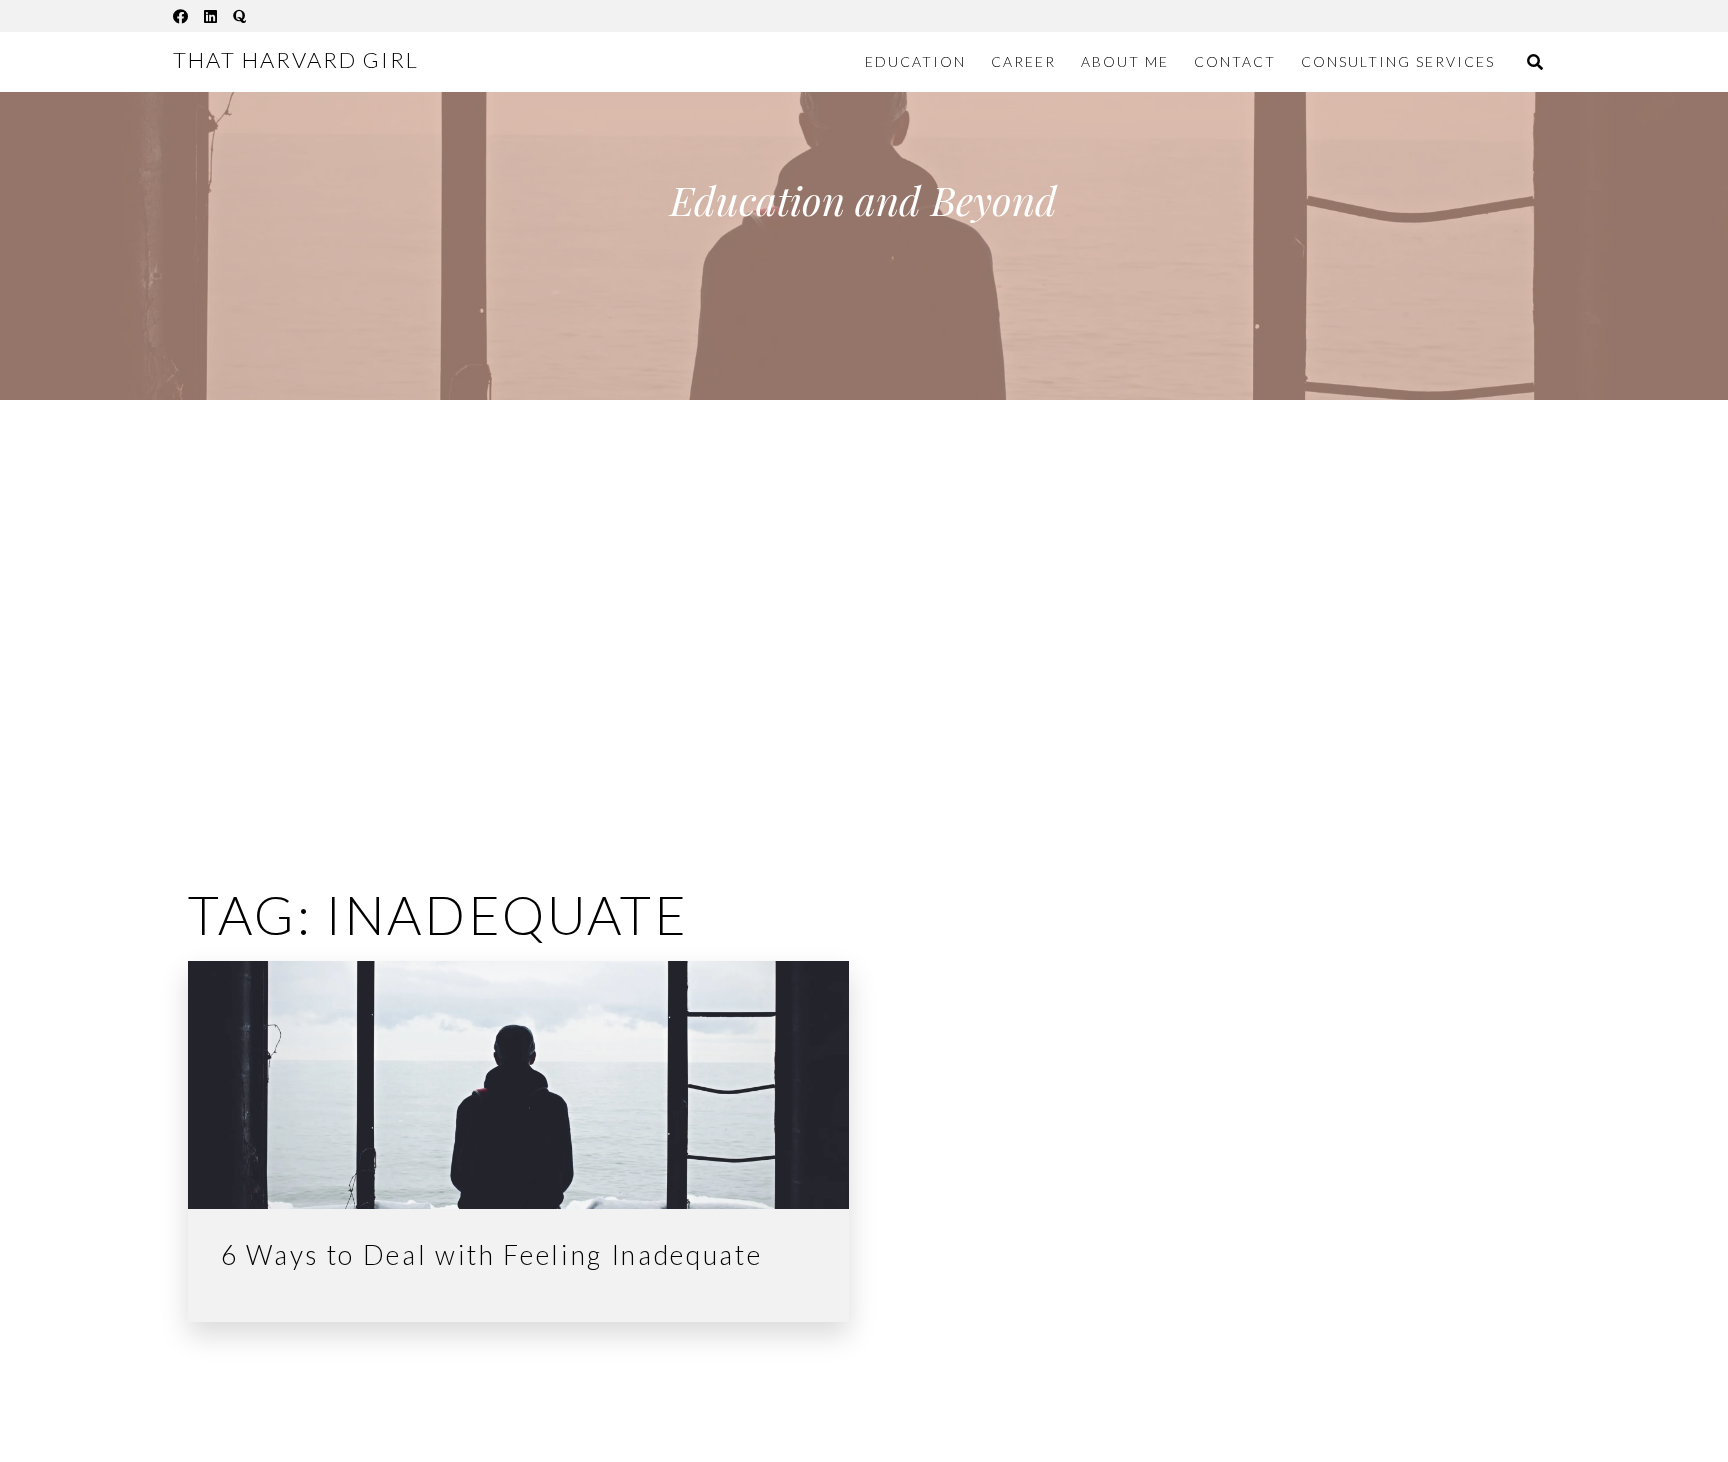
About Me (1125, 61)
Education (915, 61)
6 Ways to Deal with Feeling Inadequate (491, 1255)
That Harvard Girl (296, 59)
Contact (1235, 61)
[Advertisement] (864, 618)
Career (1023, 61)
